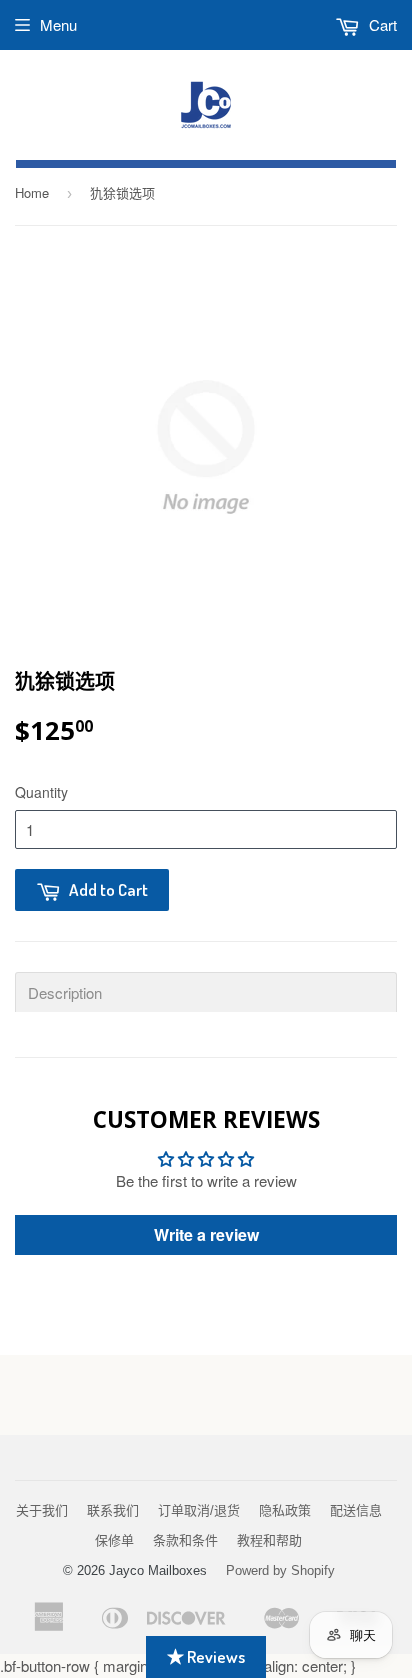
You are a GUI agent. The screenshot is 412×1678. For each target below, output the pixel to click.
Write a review (206, 1234)
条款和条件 (185, 1540)
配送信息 (356, 1510)
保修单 (114, 1540)
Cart (381, 24)
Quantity (41, 792)
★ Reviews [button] (206, 1656)
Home (32, 192)
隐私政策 (285, 1510)
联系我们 (113, 1510)
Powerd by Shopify (280, 1570)
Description (65, 992)
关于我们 (42, 1510)
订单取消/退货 (199, 1510)
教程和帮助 (269, 1540)
